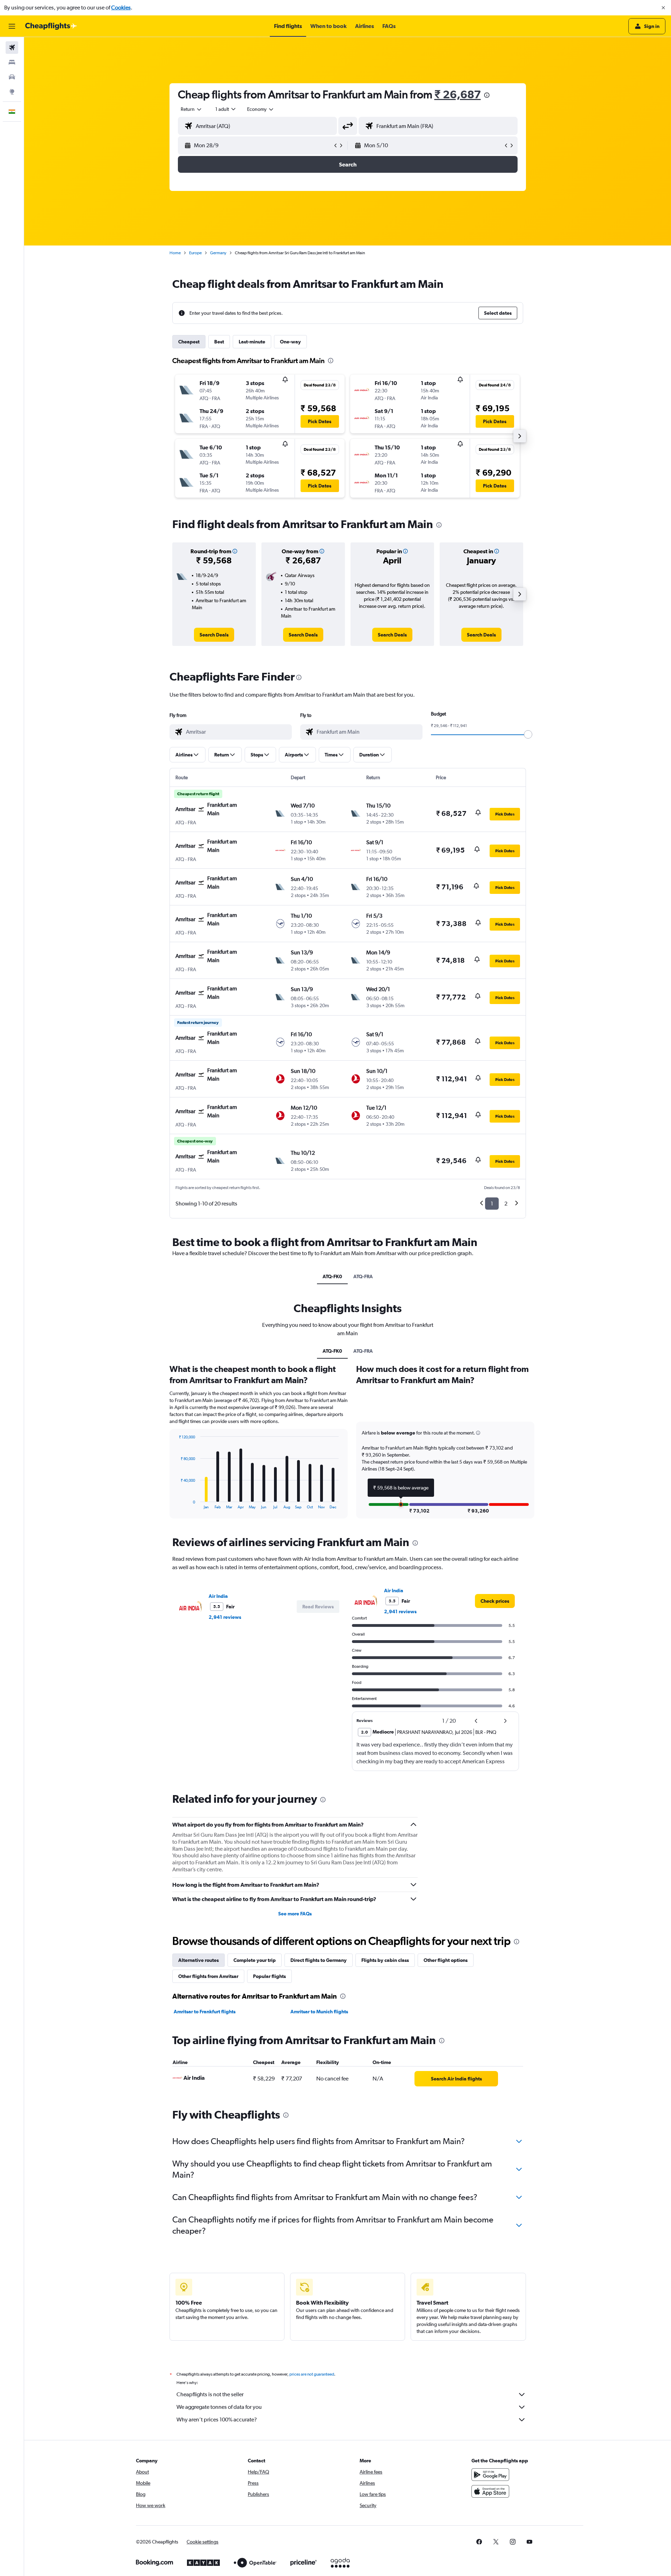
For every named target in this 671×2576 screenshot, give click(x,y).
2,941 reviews (225, 1617)
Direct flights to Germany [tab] (319, 1960)
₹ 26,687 (458, 94)
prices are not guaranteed (312, 2374)
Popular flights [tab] (269, 1976)
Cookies (121, 8)
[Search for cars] (12, 77)
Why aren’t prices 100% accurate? (217, 2420)
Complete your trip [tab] (255, 1960)
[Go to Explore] (12, 92)
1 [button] (492, 1204)
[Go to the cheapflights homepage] (51, 26)
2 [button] (506, 1204)
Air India (218, 1596)
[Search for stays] (12, 62)
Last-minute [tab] (252, 342)
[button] (663, 8)
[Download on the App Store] (490, 2491)
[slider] (528, 734)
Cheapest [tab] (189, 342)
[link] (214, 635)
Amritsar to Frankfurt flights (205, 2012)
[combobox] (192, 109)
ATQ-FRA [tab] (363, 1276)
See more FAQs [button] (295, 1914)
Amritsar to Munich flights (319, 2012)
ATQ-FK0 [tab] (332, 1276)
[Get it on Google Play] (490, 2475)
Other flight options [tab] (446, 1960)
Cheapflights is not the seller (210, 2394)
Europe (195, 253)
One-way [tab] (290, 342)
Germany (218, 253)
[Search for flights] (12, 48)
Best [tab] (219, 342)
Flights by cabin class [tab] (385, 1960)
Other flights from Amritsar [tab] (208, 1976)
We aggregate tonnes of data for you (219, 2407)
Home (175, 253)
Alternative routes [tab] (199, 1960)
